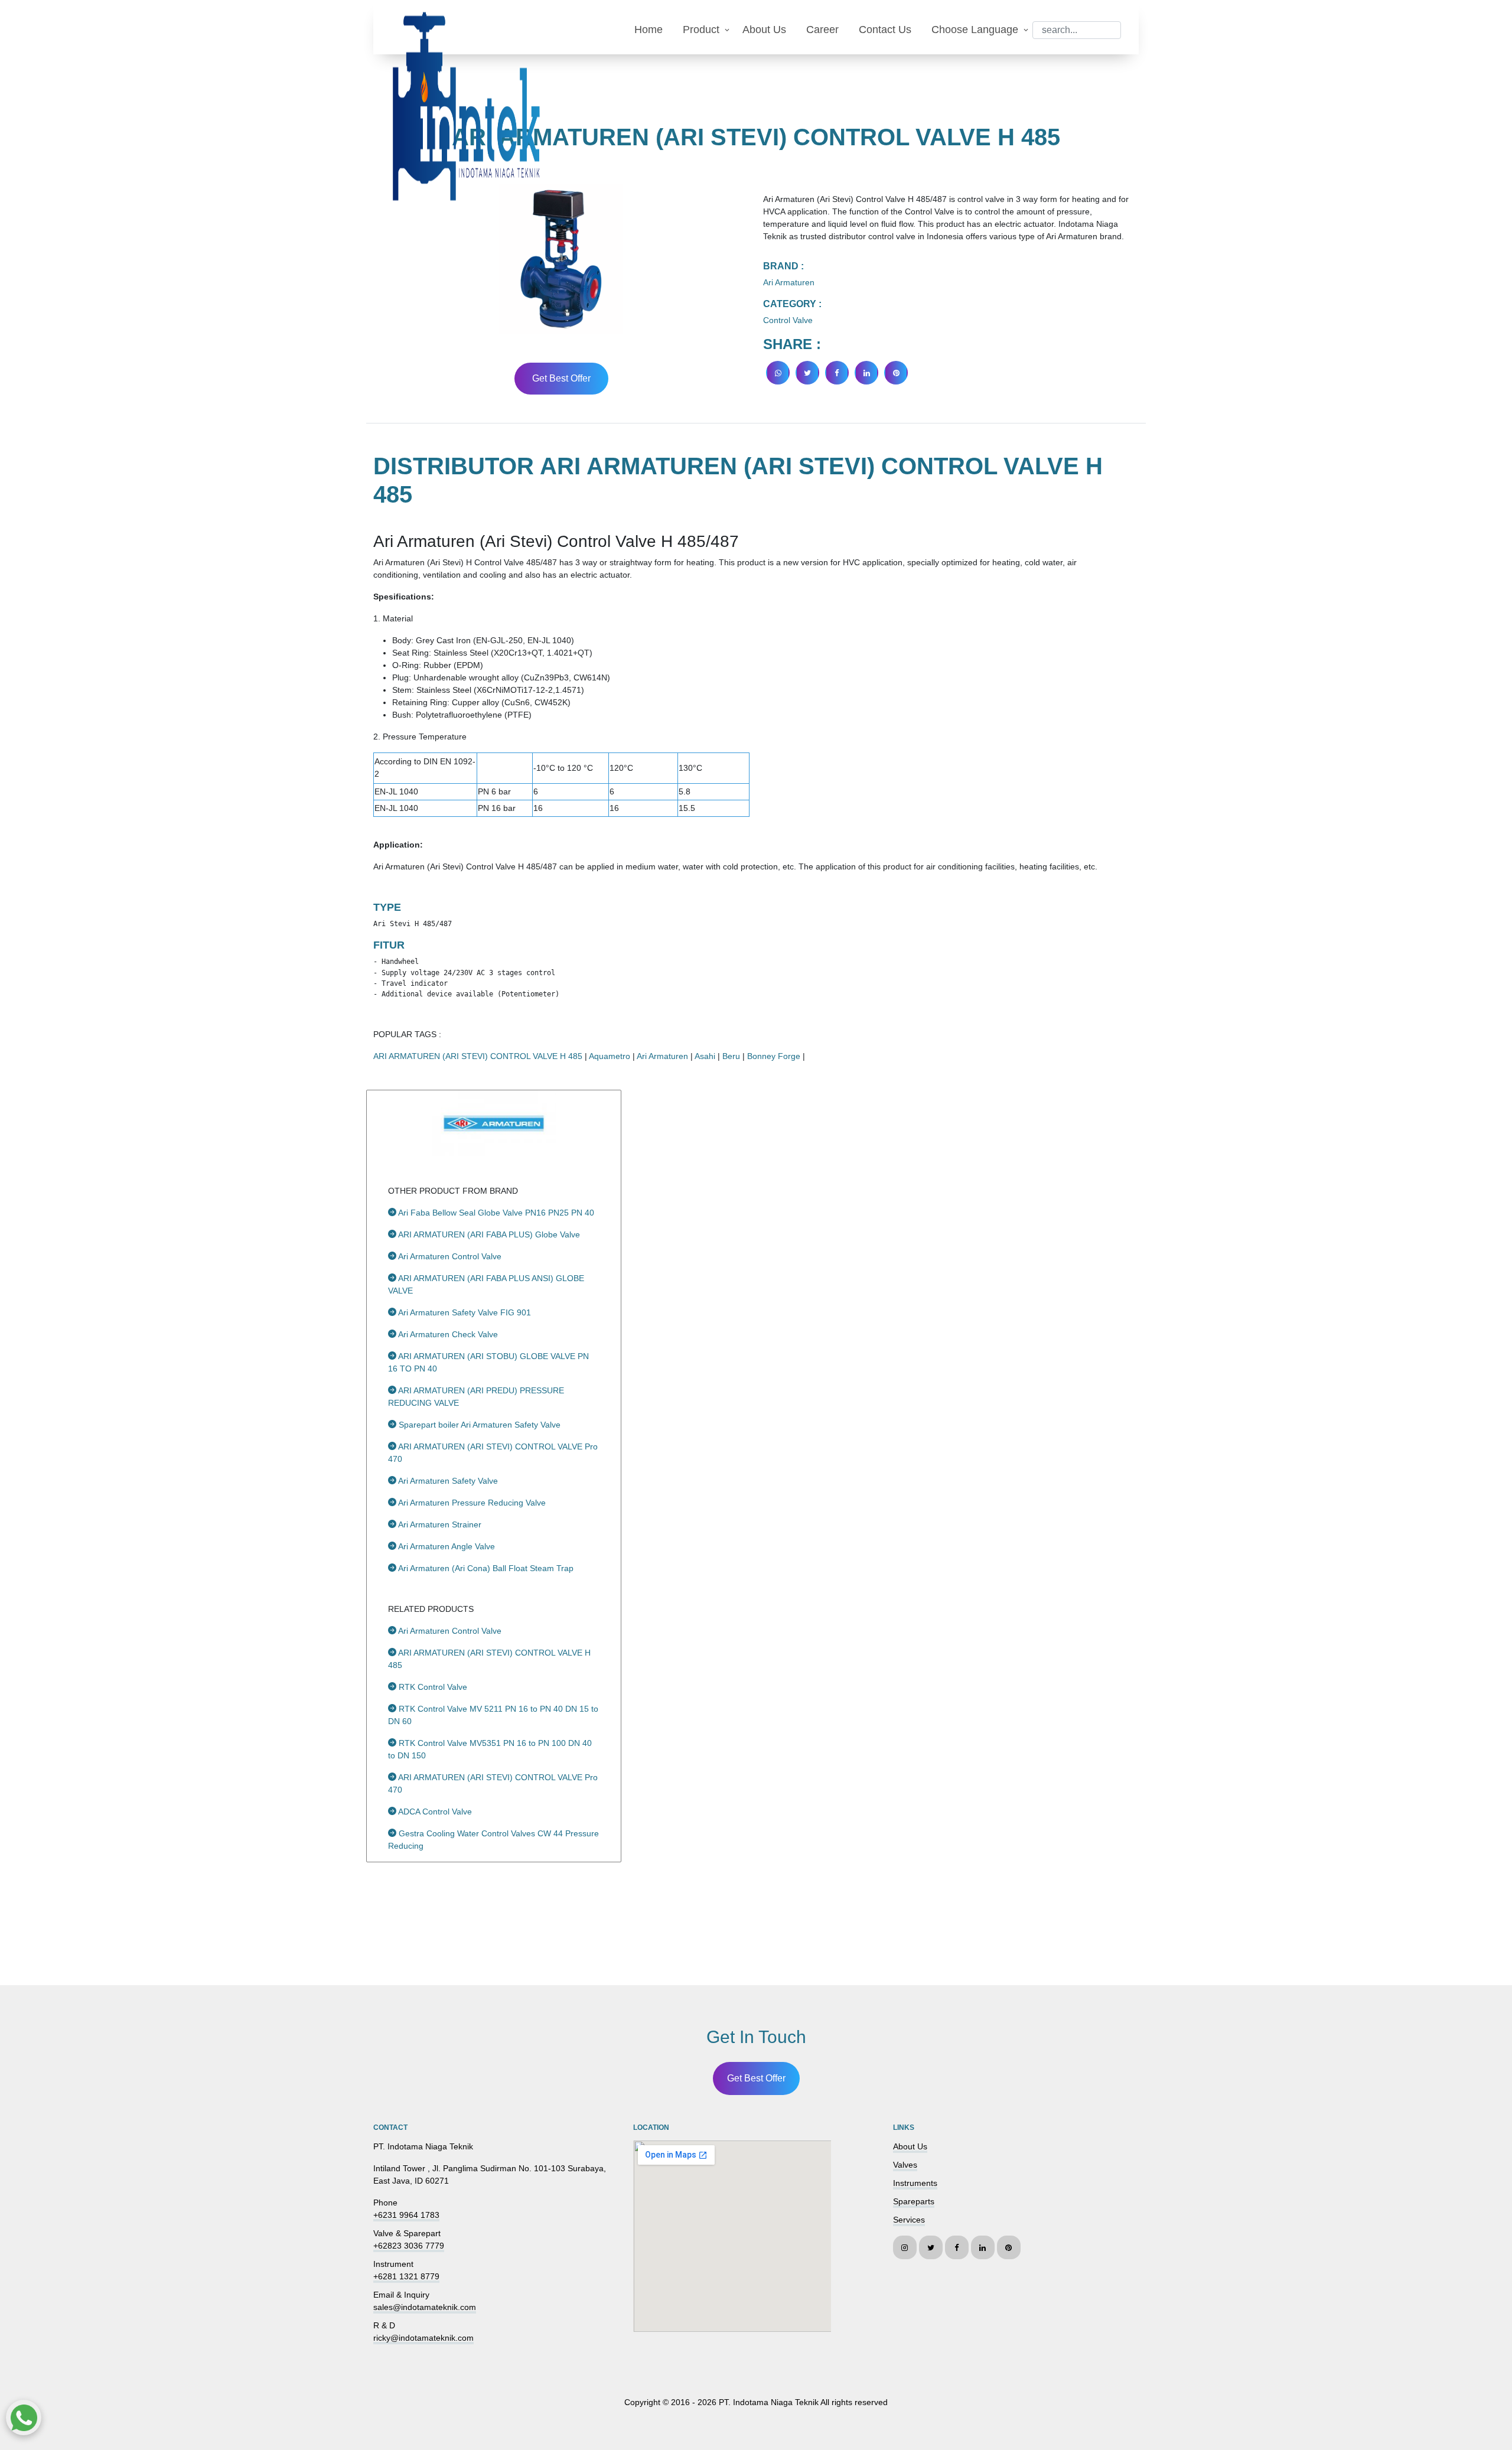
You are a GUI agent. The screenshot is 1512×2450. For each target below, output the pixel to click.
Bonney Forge (774, 1056)
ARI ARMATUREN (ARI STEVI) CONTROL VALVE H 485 (478, 1056)
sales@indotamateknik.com (425, 2307)
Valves (905, 2165)
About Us (764, 30)
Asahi (705, 1056)
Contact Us (885, 30)
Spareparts (914, 2201)
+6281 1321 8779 (406, 2276)
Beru (731, 1056)
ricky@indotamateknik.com (423, 2338)
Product (701, 30)
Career (822, 30)
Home (649, 30)
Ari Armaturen (662, 1056)
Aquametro (610, 1056)
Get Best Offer (561, 378)
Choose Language (975, 30)
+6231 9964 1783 (406, 2215)
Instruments (915, 2183)
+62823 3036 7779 (409, 2246)
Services (909, 2220)
